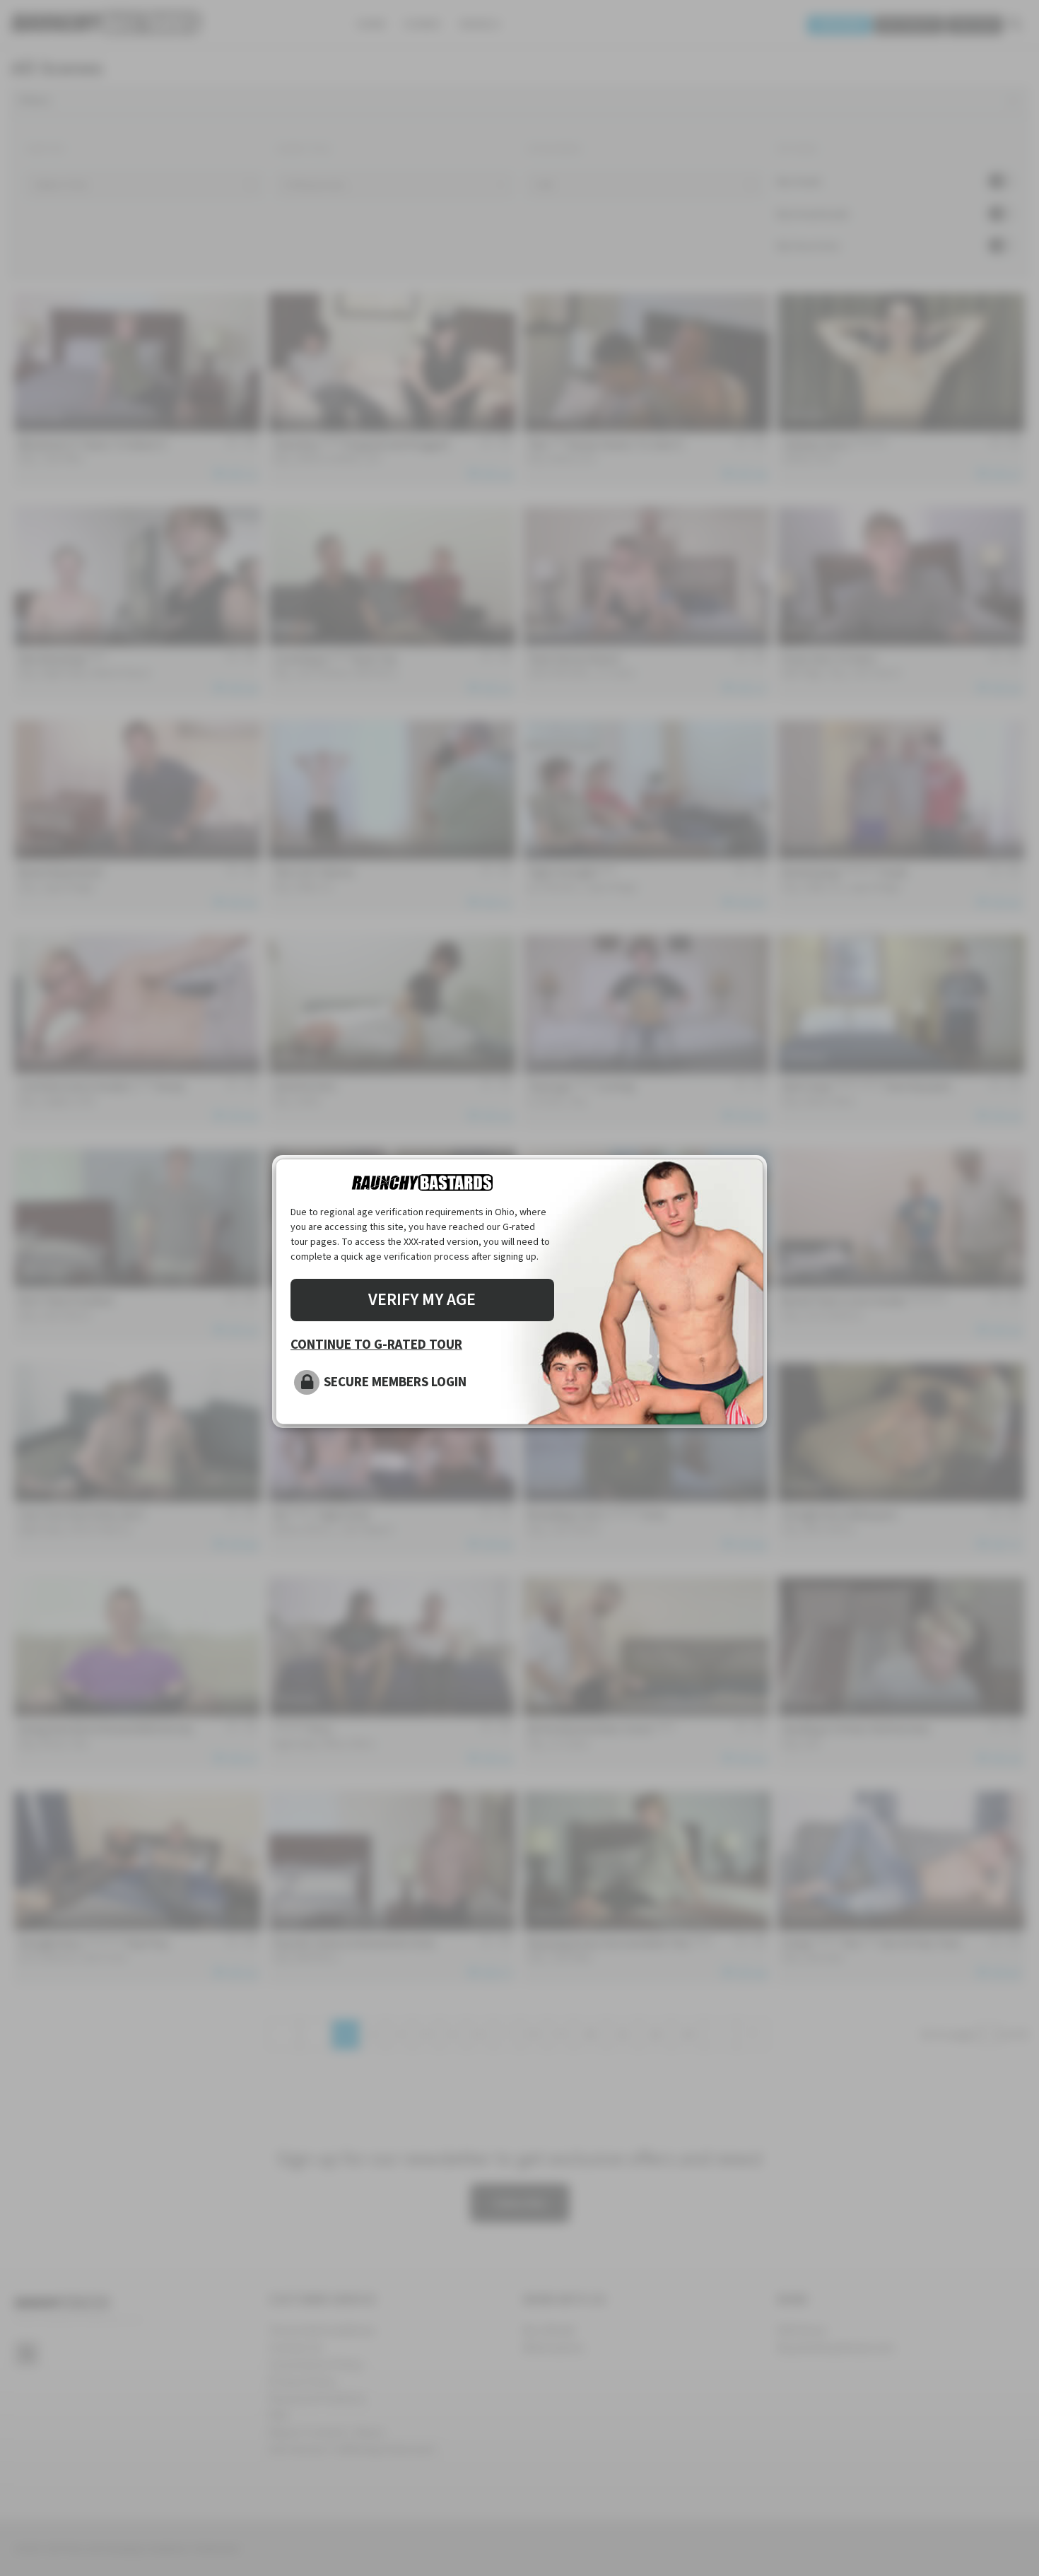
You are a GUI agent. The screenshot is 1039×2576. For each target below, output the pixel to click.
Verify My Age (422, 1300)
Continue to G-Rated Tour (376, 1345)
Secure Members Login (395, 1382)
